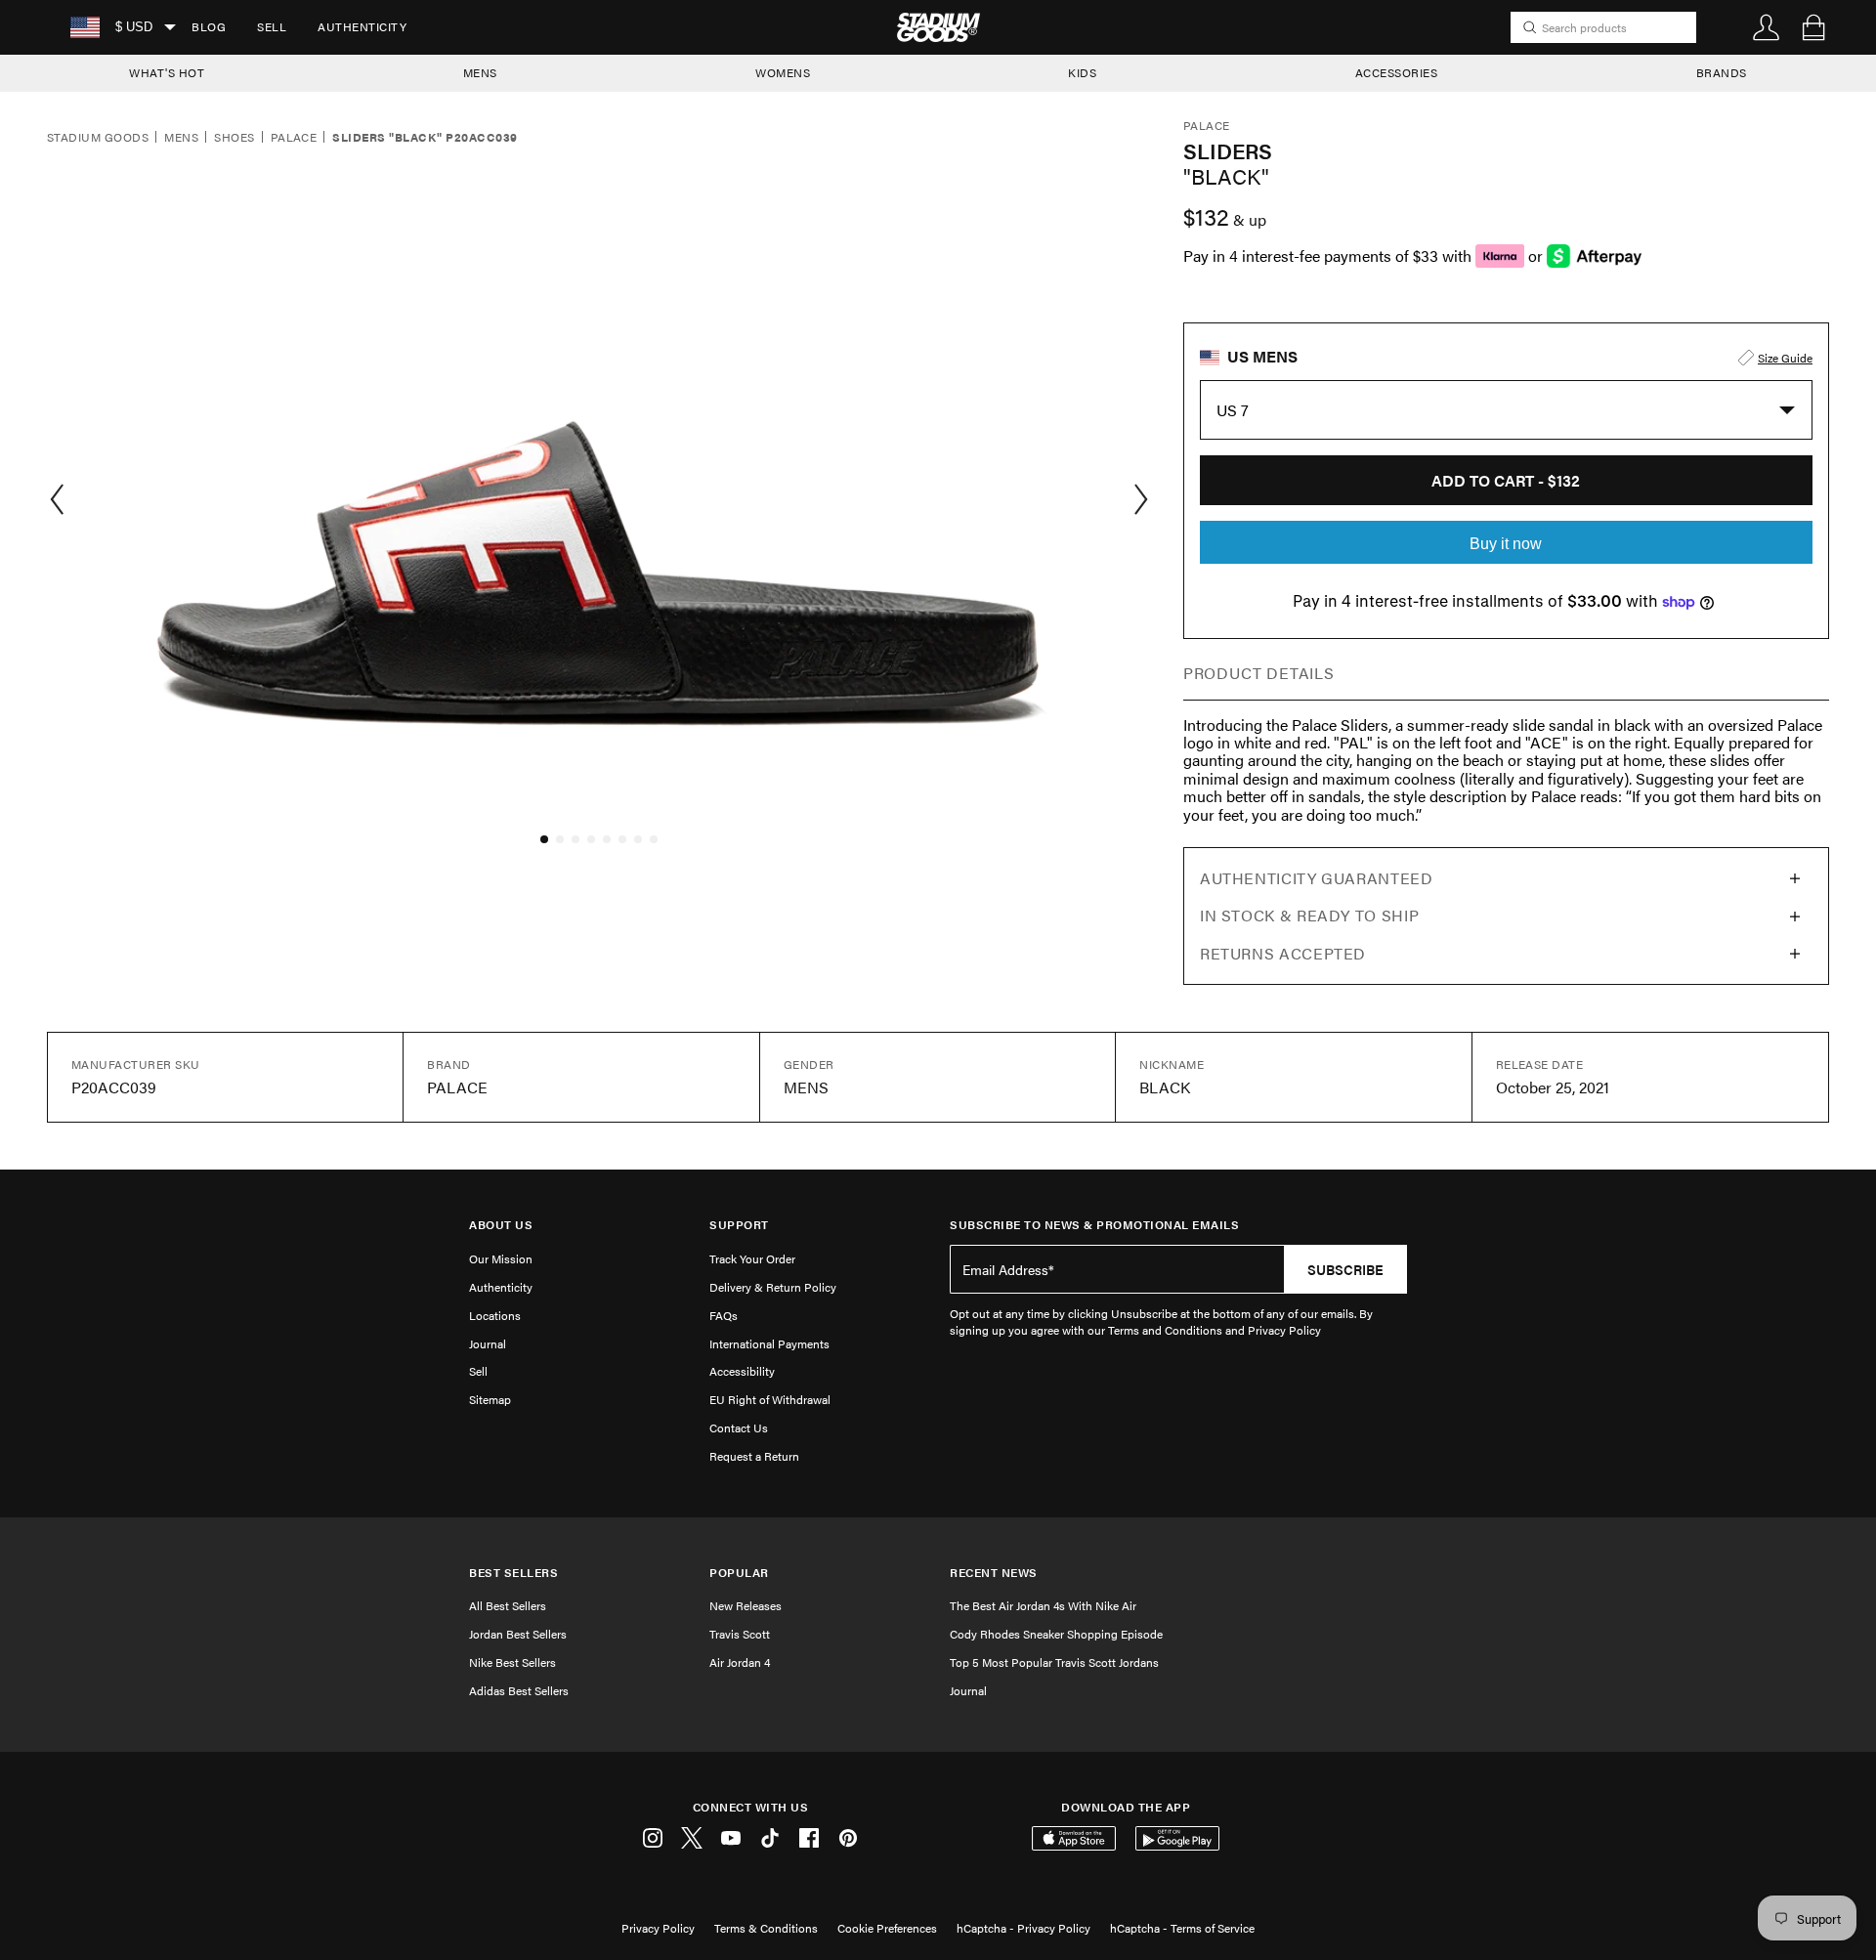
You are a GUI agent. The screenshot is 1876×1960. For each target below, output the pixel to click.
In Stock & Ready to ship (1309, 915)
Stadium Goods (98, 138)
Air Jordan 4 (740, 1662)
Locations (495, 1315)
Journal (488, 1343)
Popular (739, 1573)
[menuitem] (209, 27)
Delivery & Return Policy (773, 1287)
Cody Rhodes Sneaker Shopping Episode (1056, 1634)
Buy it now (1506, 544)
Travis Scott (740, 1634)
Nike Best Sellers (512, 1662)
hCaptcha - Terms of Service (1182, 1928)
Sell (272, 26)
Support (739, 1225)
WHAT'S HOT (167, 72)
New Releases (746, 1605)
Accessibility (742, 1371)
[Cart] (1813, 27)
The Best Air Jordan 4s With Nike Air (1043, 1605)
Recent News (994, 1573)
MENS (480, 72)
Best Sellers (513, 1573)
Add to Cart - (1506, 480)
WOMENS (783, 72)
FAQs (724, 1315)
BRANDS (1722, 72)
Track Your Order (752, 1258)
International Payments (769, 1343)
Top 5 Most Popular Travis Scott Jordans (1054, 1662)
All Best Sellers (508, 1605)
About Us (501, 1225)
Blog (209, 26)
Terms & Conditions (766, 1928)
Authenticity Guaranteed (1317, 878)
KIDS (1082, 72)
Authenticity (362, 26)
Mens (181, 138)
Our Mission (501, 1258)
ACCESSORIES (1397, 72)
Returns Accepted (1283, 953)
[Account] (1767, 27)
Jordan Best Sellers (518, 1634)
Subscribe (1345, 1269)
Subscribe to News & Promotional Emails (1094, 1225)
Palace (294, 138)
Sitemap (490, 1399)
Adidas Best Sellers (519, 1690)
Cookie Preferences (887, 1928)
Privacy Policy (658, 1928)
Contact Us (739, 1427)
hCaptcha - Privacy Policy (1023, 1928)
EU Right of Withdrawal (770, 1399)
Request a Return (754, 1456)
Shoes (234, 138)
